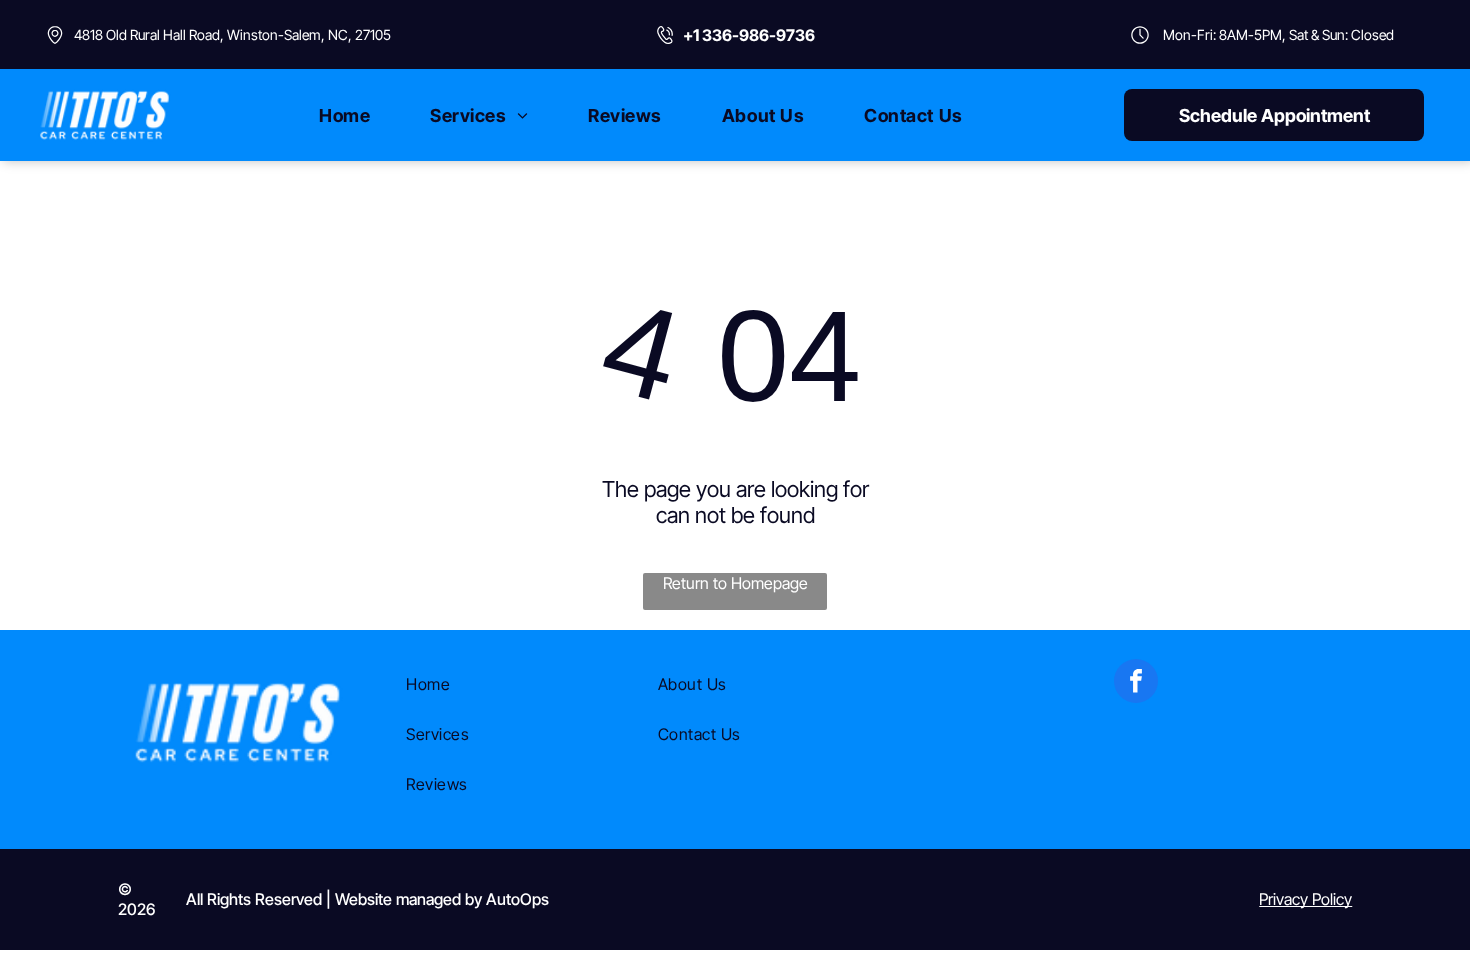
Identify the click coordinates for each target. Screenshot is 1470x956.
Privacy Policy (1305, 899)
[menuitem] (344, 115)
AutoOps (517, 899)
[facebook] (1136, 683)
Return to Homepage (735, 583)
